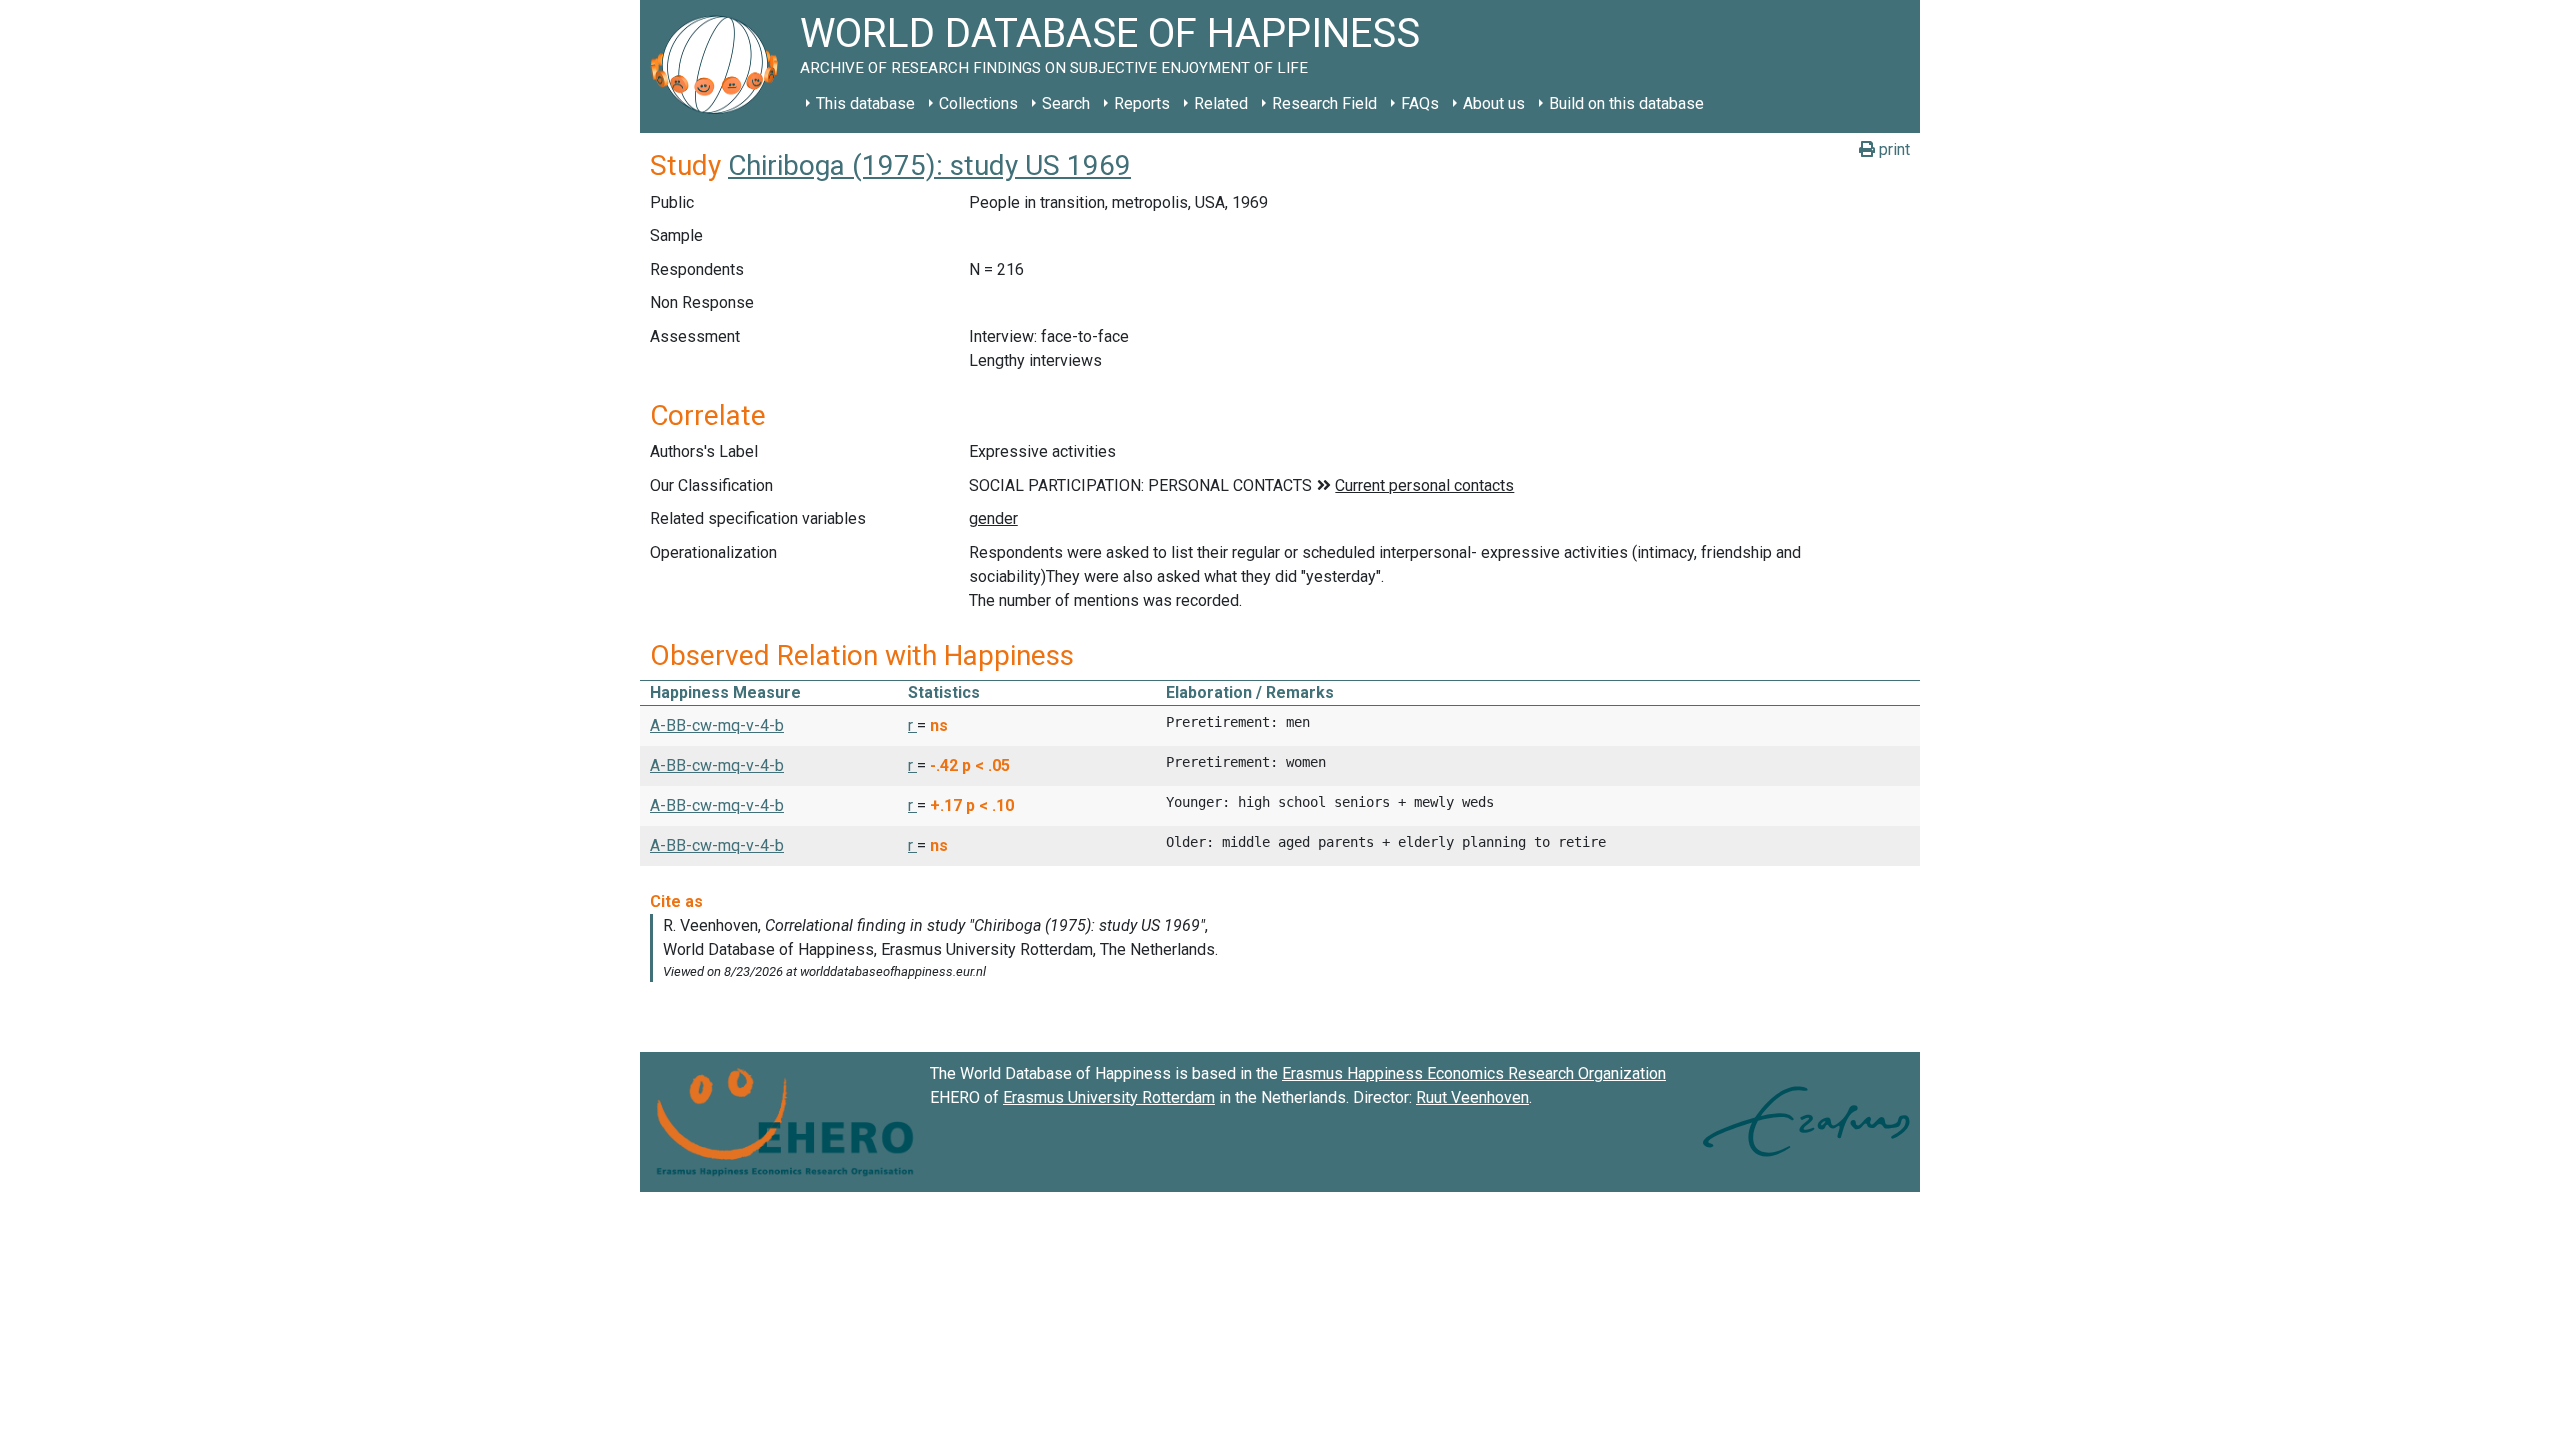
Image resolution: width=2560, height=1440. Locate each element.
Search (1066, 103)
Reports (1142, 103)
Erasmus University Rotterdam (1109, 1097)
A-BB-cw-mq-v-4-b (717, 725)
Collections (978, 103)
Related (1221, 103)
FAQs (1420, 103)
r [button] (912, 725)
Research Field (1324, 103)
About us (1494, 103)
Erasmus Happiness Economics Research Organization (1474, 1073)
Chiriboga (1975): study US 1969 (929, 165)
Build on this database (1626, 103)
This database (865, 103)
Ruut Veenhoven (1472, 1097)
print (1892, 149)
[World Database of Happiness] (720, 66)
